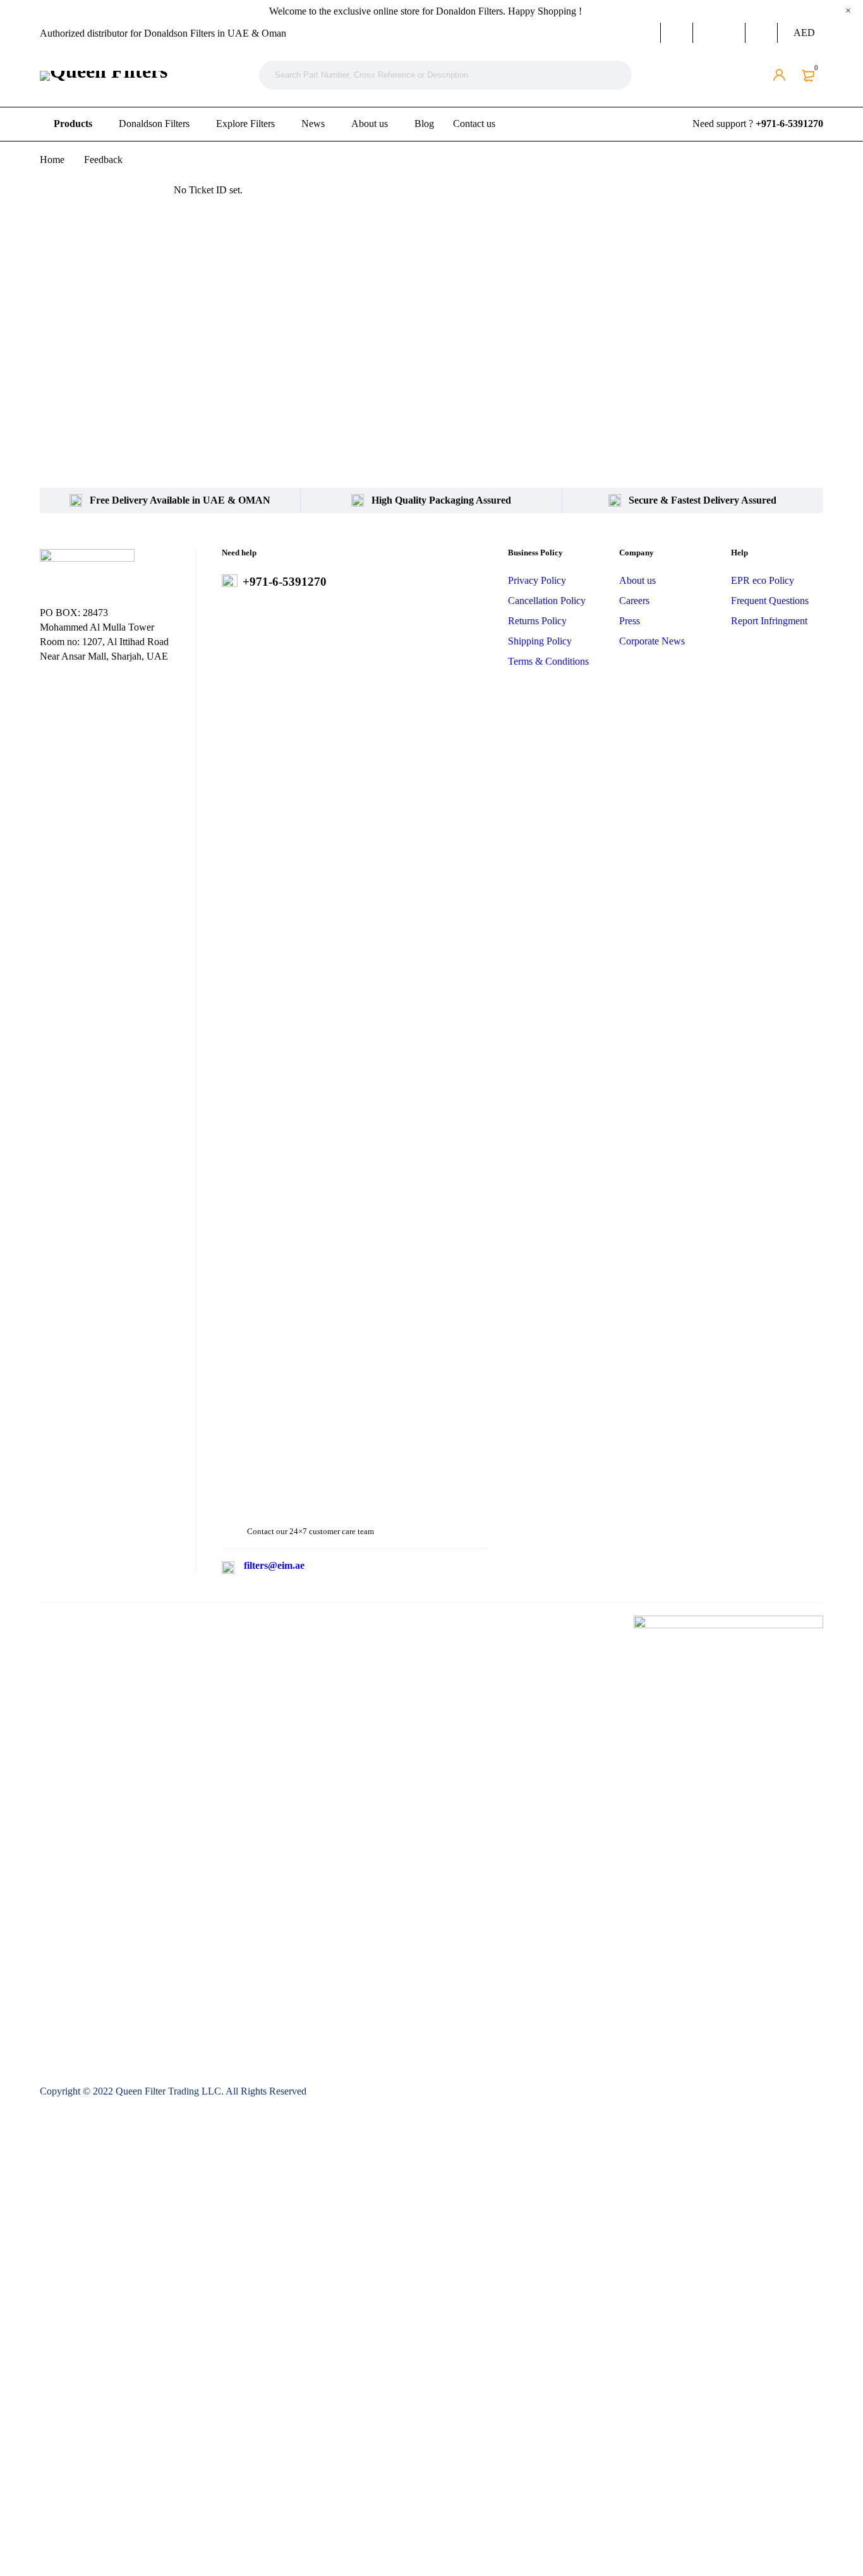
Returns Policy (537, 621)
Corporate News (652, 641)
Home (52, 160)
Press (630, 621)
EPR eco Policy (763, 580)
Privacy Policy (537, 580)
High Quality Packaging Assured (441, 500)
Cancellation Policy (547, 601)
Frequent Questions (770, 601)
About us (637, 580)
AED (804, 33)
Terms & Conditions (548, 661)
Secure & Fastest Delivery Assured (703, 500)
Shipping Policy (540, 641)
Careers (634, 601)
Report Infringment (769, 621)
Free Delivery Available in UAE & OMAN (180, 500)
